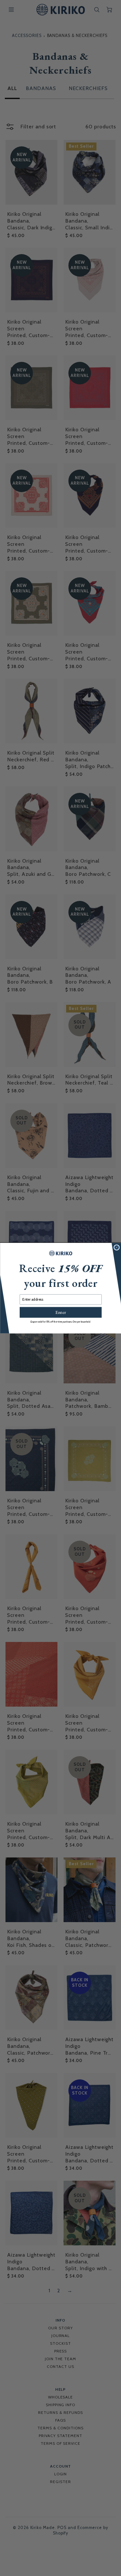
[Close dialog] (116, 1247)
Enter (60, 1312)
